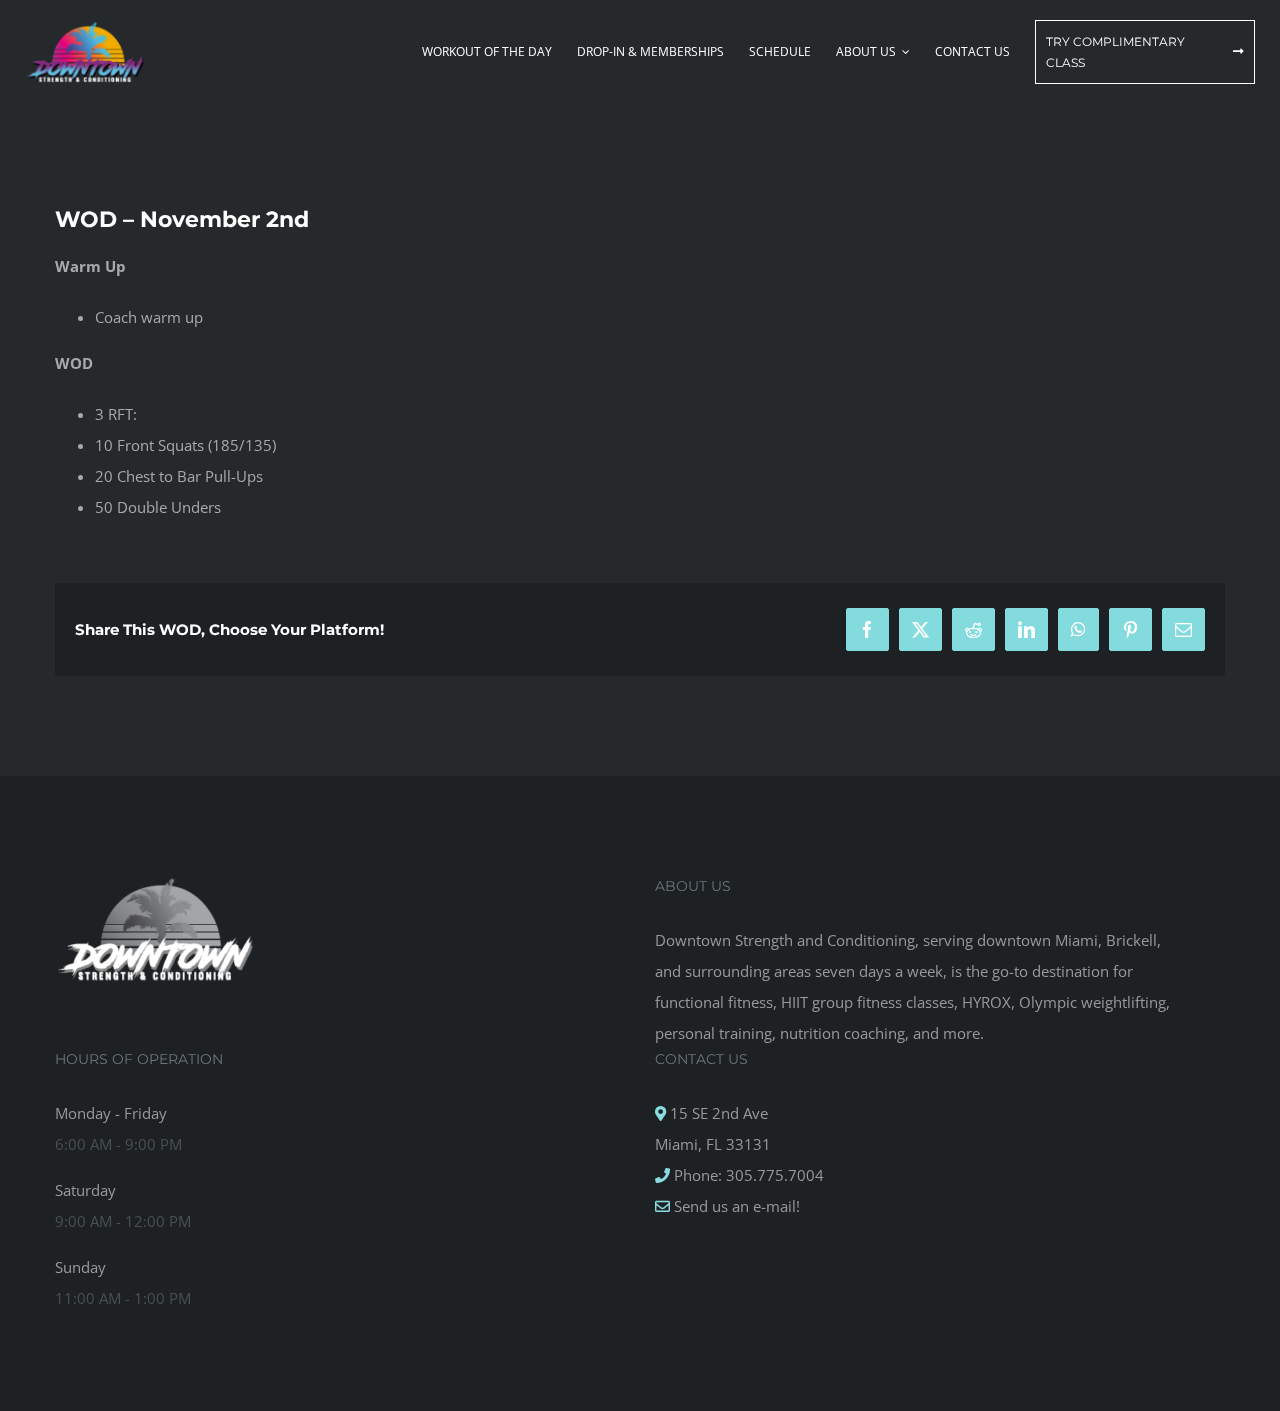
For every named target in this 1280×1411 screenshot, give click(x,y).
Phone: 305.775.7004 (747, 1175)
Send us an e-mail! (735, 1206)
